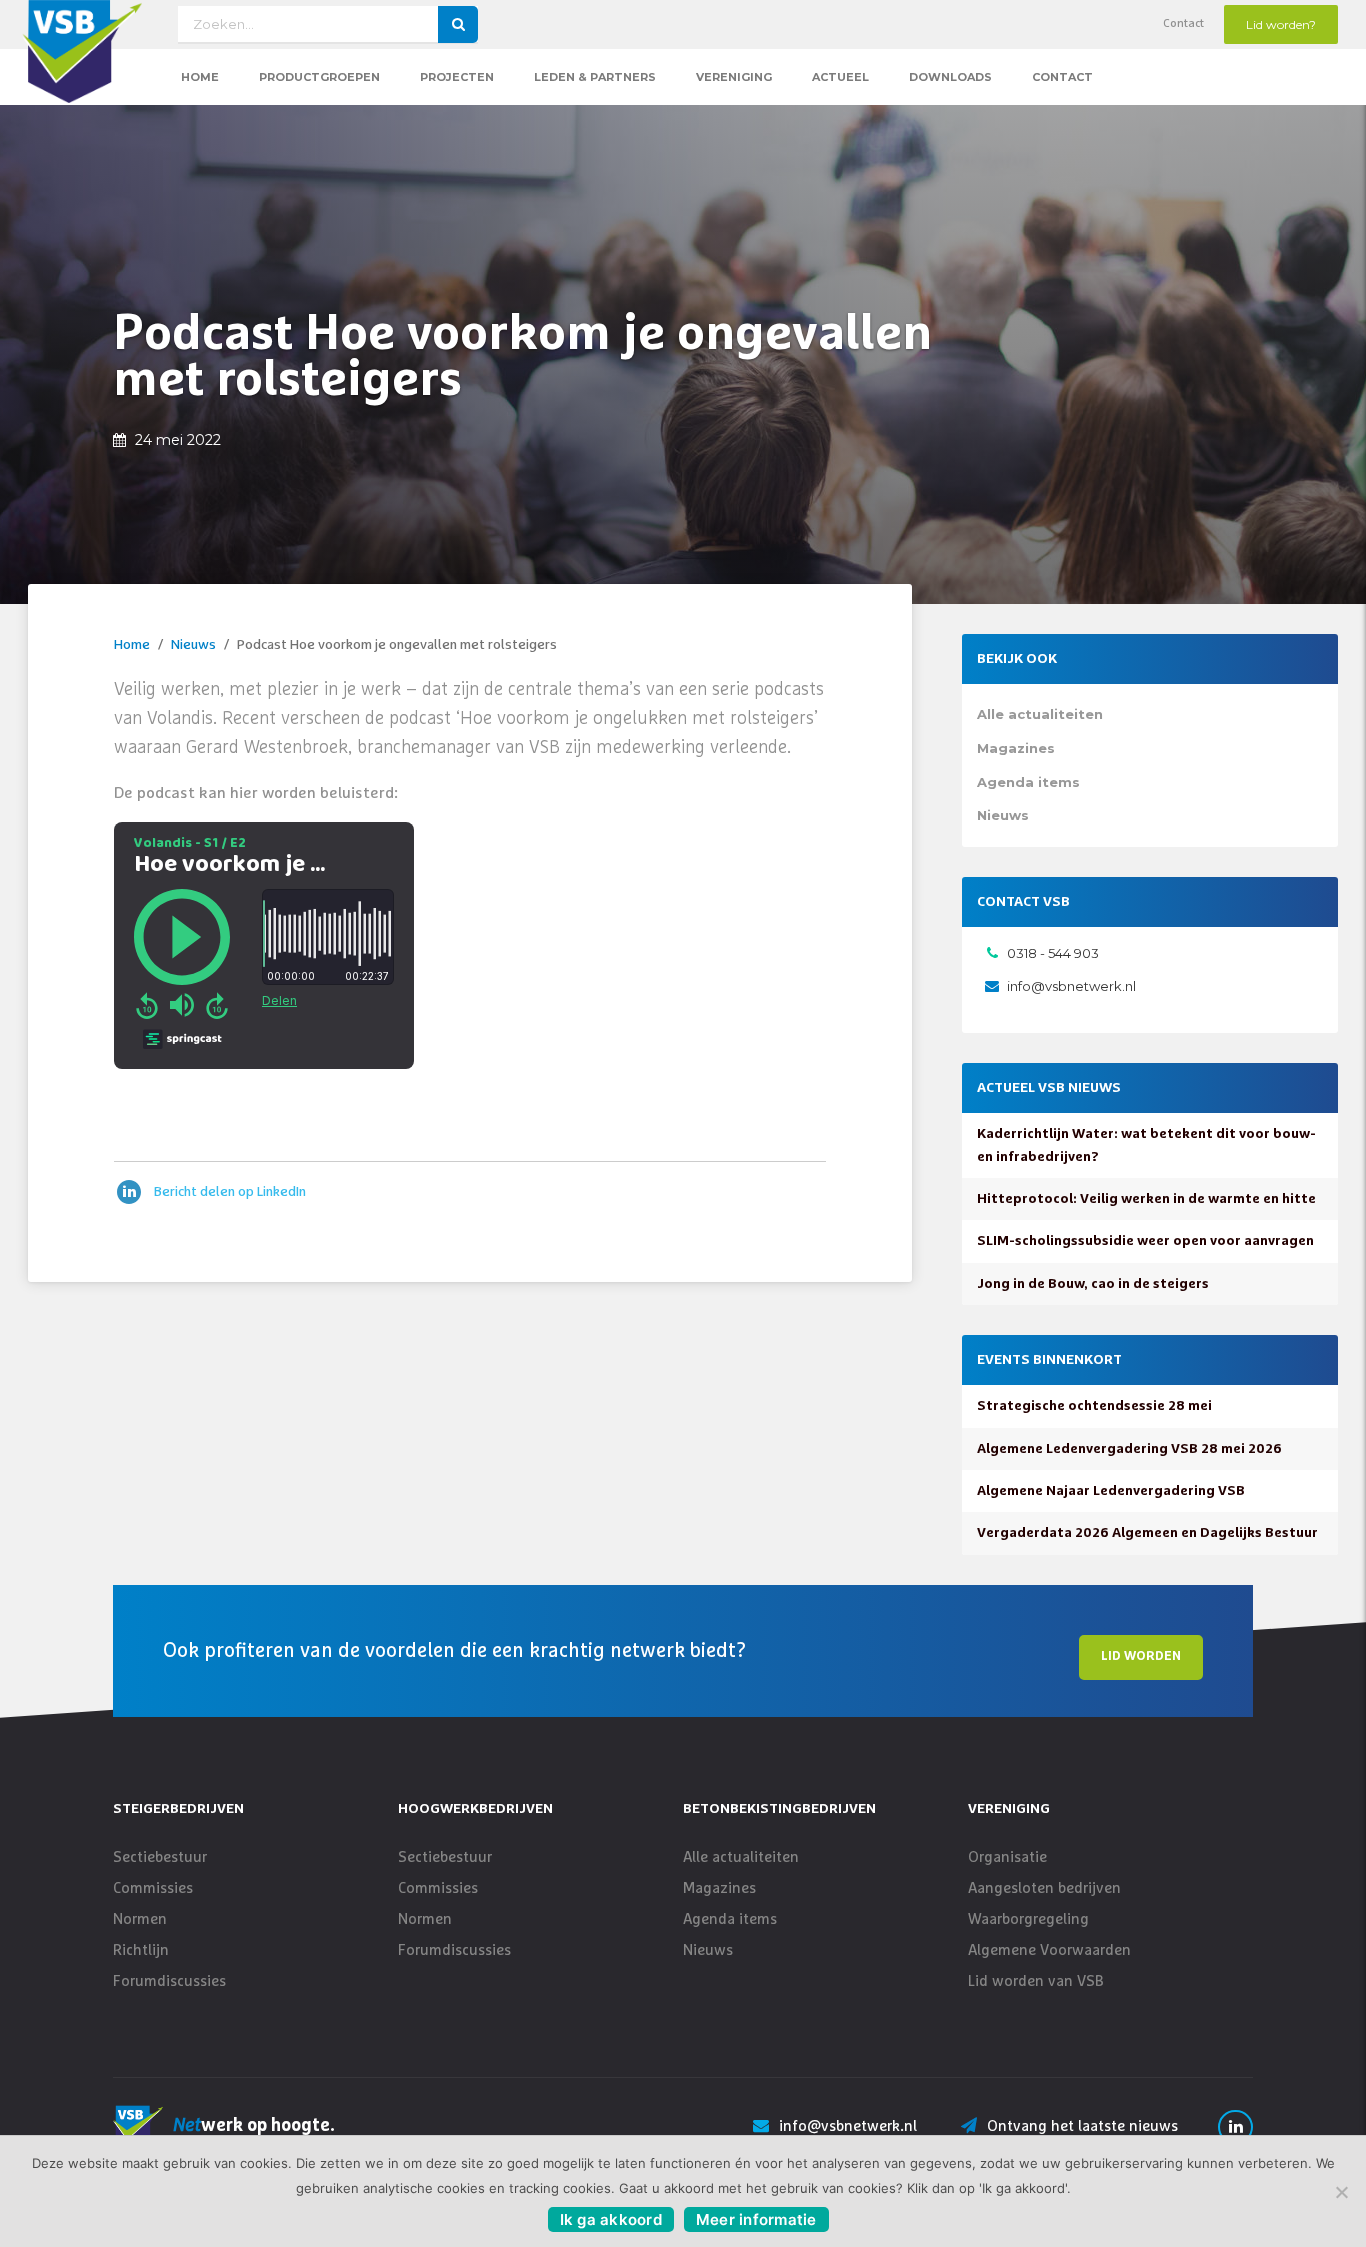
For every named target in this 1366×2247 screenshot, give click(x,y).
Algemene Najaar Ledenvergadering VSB (1111, 1491)
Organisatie (1007, 1857)
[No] (1341, 2192)
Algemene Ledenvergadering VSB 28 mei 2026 (1129, 1449)
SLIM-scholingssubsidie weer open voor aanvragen (1145, 1241)
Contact (1183, 24)
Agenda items (1028, 782)
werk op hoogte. (254, 2126)
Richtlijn (141, 1950)
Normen (140, 1919)
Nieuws (193, 645)
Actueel (840, 77)
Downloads (950, 77)
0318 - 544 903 (1053, 953)
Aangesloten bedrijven (1044, 1888)
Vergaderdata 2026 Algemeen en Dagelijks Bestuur (1147, 1533)
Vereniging (734, 77)
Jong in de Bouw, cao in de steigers (1093, 1284)
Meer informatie (756, 2219)
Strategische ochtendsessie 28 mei (1094, 1406)
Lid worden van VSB (1036, 1981)
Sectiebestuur (160, 1857)
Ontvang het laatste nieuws (1082, 2126)
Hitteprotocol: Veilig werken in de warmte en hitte (1146, 1199)
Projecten (457, 77)
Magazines (1016, 748)
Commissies (153, 1888)
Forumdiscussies (169, 1981)
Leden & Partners (595, 77)
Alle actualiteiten (1040, 714)
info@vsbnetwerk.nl (1071, 986)
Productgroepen (319, 77)
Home (200, 77)
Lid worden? (1281, 24)
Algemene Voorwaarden (1049, 1950)
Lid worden (1141, 1656)
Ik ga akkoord (611, 2219)
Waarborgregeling (1028, 1919)
